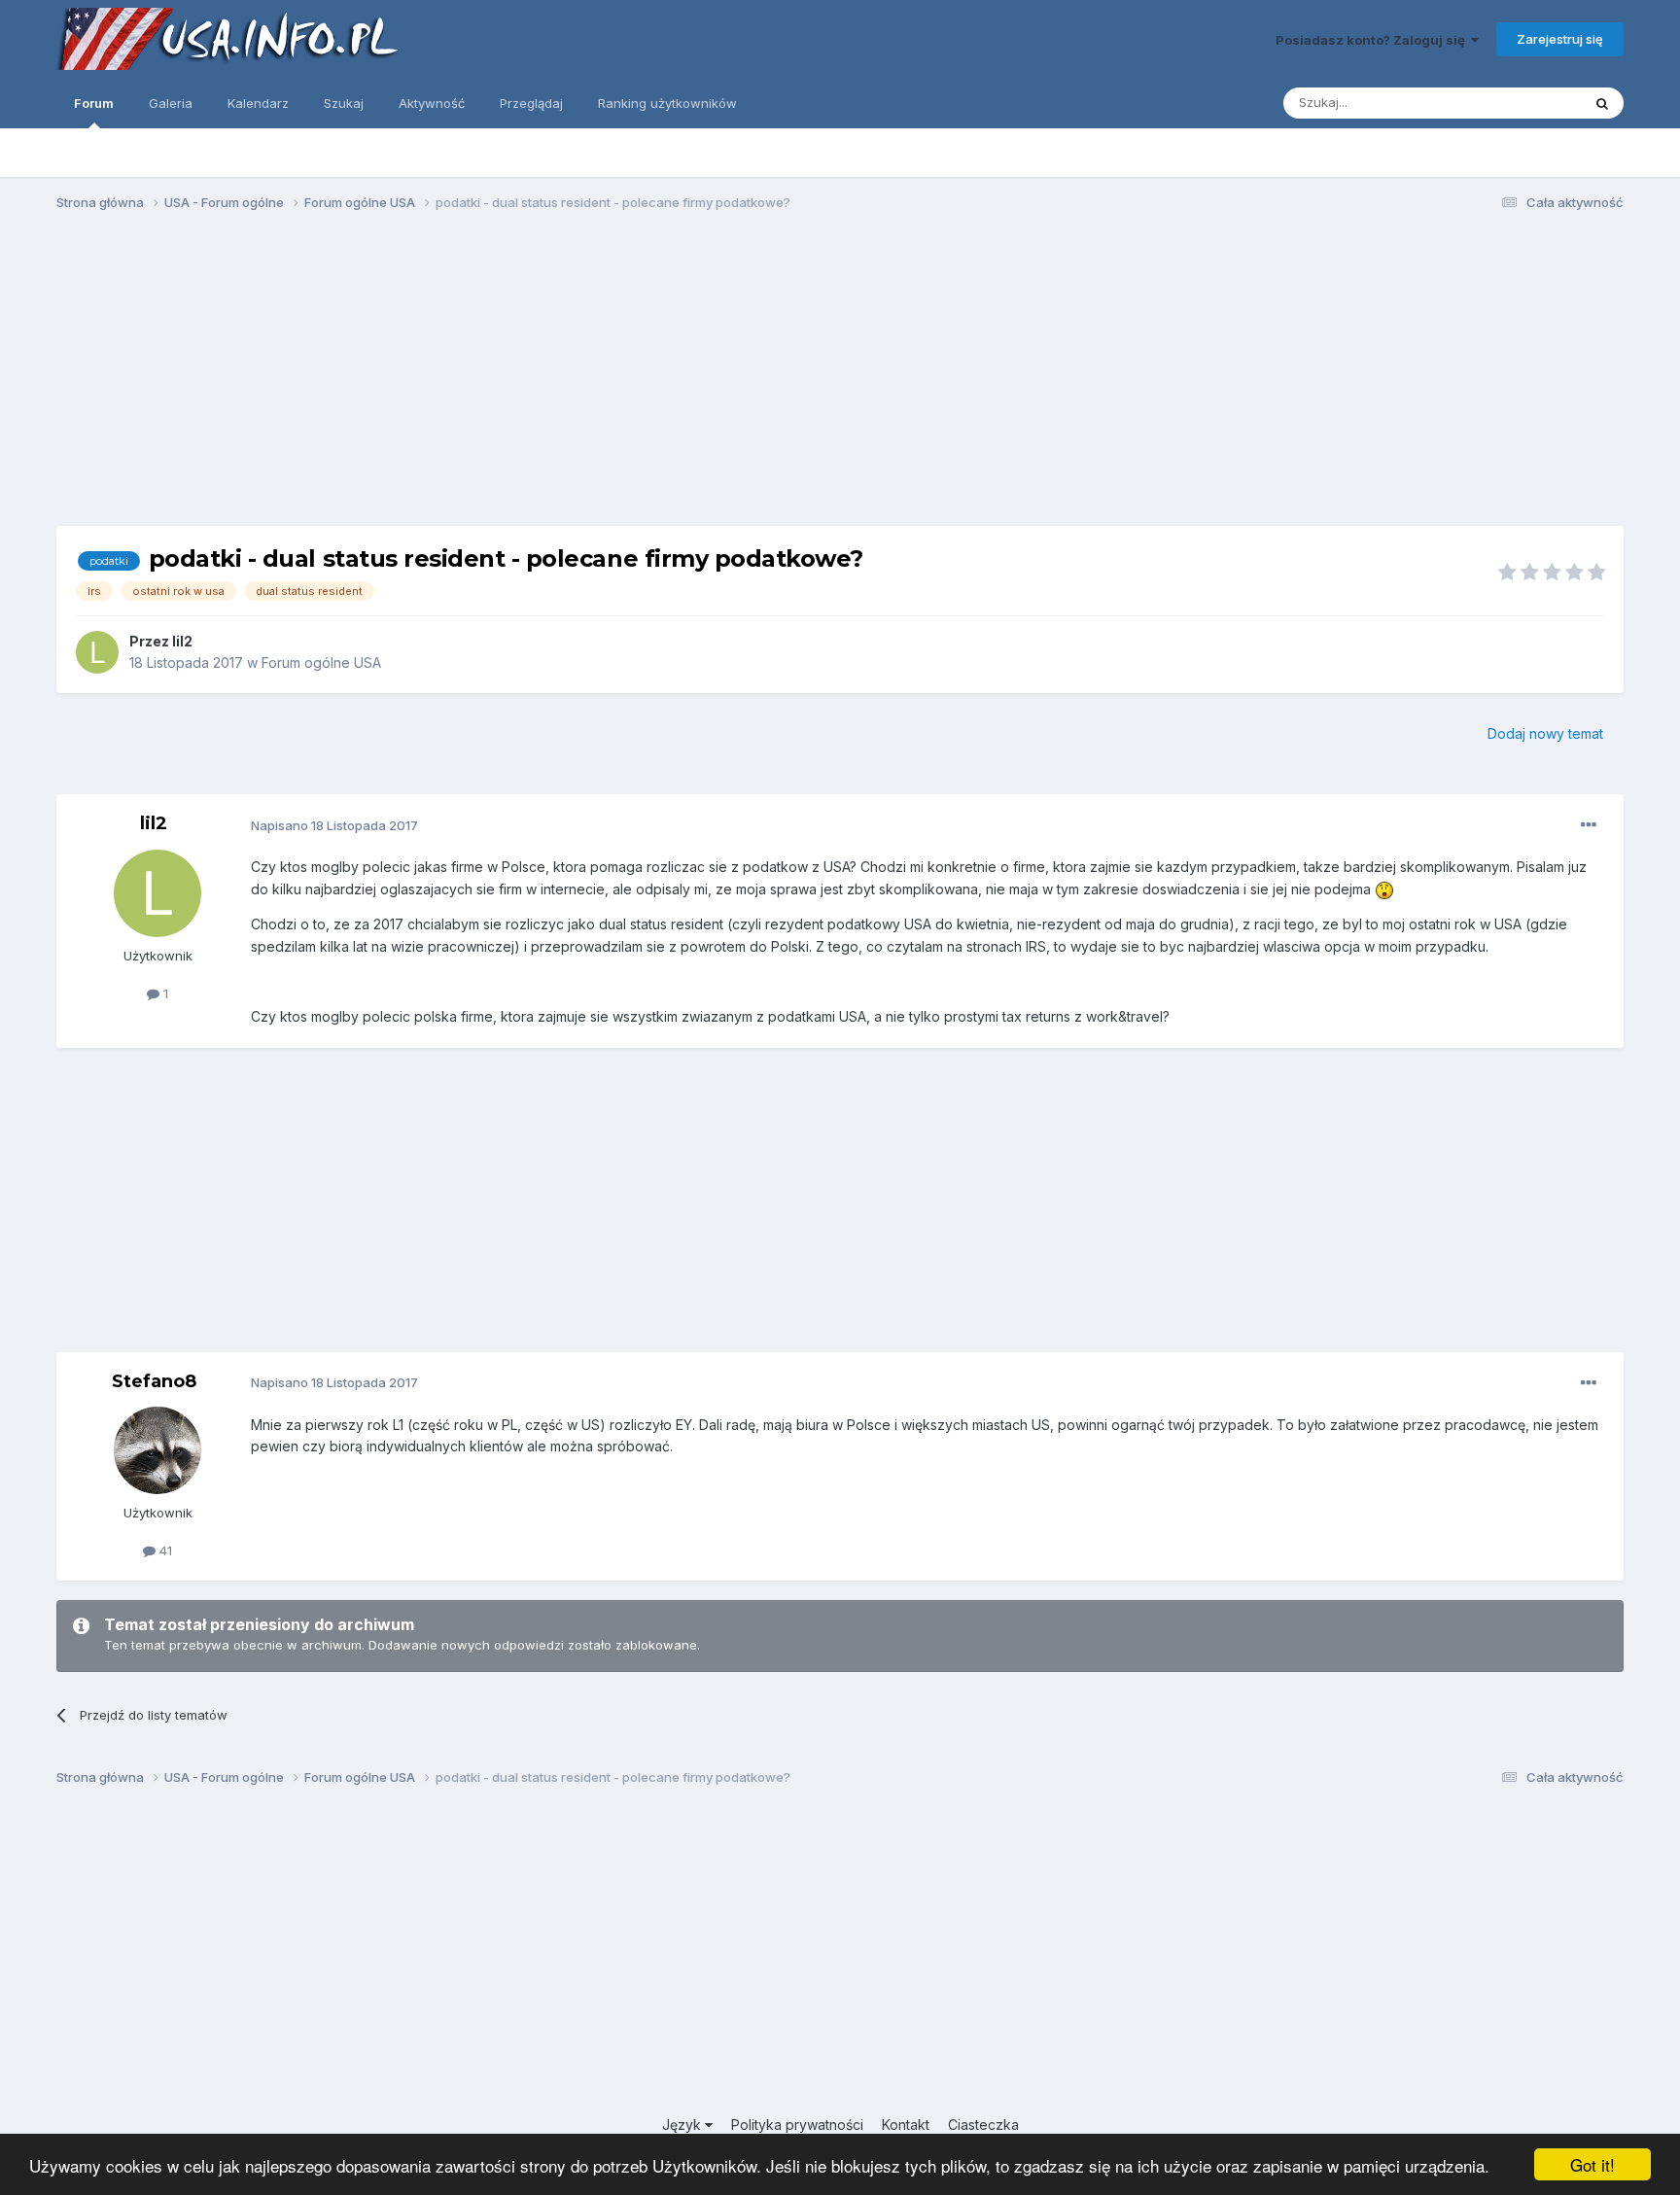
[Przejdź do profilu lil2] (97, 652)
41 (164, 1550)
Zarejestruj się (1560, 39)
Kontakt (906, 2125)
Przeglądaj (531, 103)
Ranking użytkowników (667, 103)
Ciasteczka (983, 2125)
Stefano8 (154, 1381)
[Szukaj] (1602, 103)
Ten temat (1525, 103)
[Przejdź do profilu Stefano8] (157, 1450)
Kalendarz (258, 103)
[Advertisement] (840, 377)
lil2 (182, 641)
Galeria (171, 103)
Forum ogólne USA (321, 662)
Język (683, 2125)
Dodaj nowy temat (1545, 733)
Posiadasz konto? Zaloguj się (1373, 40)
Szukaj (344, 103)
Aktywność (432, 103)
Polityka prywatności (797, 2125)
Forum (94, 103)
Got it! (1592, 2164)
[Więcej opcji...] (1589, 825)
